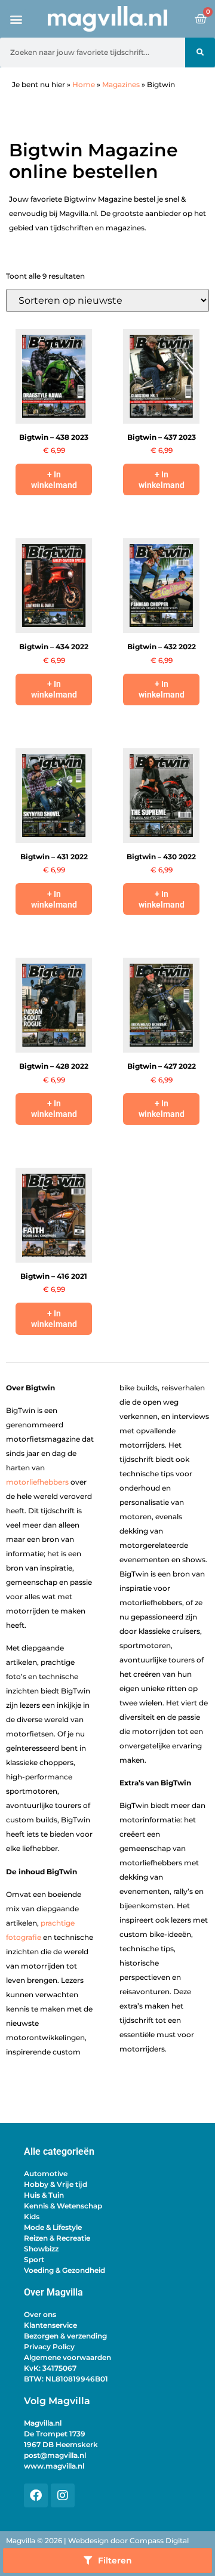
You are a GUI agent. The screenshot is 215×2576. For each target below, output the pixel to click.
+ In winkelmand (54, 480)
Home (84, 84)
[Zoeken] (200, 53)
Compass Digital (159, 2540)
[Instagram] (63, 2495)
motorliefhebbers (37, 1482)
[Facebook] (36, 2495)
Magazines (121, 84)
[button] (16, 19)
